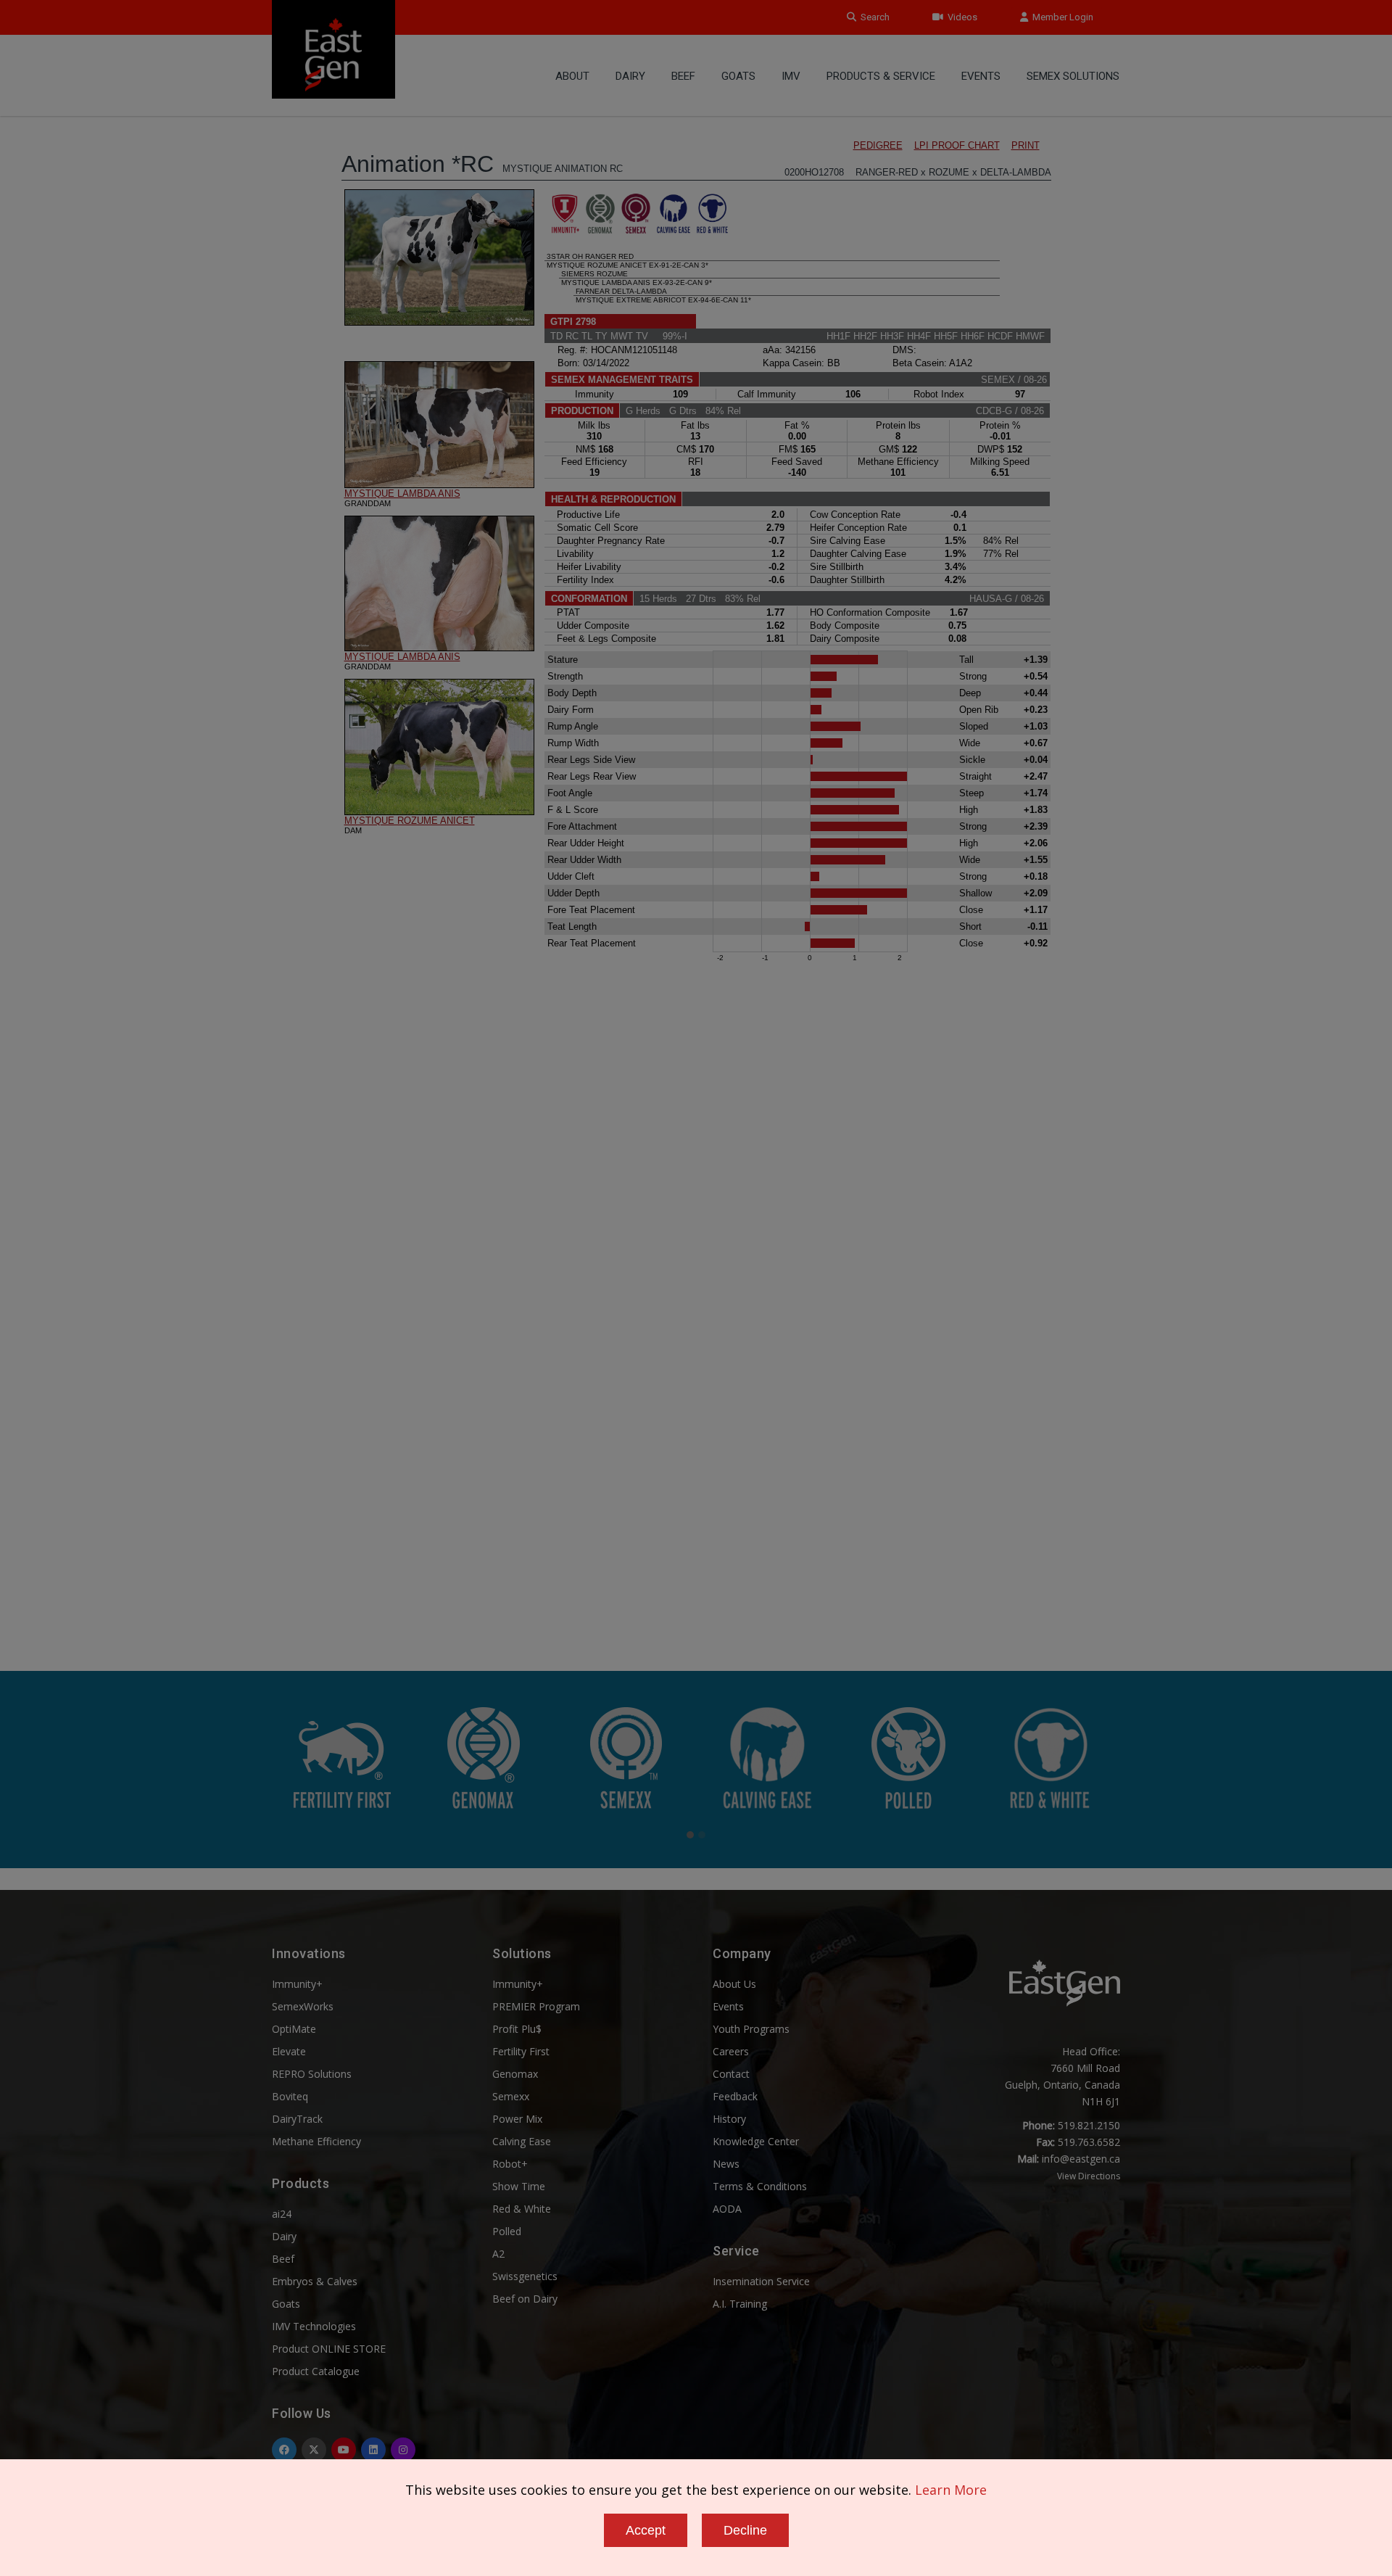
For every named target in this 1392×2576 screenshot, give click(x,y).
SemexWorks (303, 2006)
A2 (498, 2254)
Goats (286, 2304)
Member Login (1061, 17)
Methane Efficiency (316, 2141)
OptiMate (294, 2029)
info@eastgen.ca (1081, 2159)
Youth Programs (751, 2029)
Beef (683, 76)
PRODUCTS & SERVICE (881, 76)
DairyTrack (297, 2119)
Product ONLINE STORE (329, 2349)
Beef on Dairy (525, 2299)
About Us (734, 1984)
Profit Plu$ (517, 2029)
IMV (791, 76)
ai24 (282, 2214)
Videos (960, 17)
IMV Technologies (314, 2326)
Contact (731, 2074)
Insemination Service (761, 2281)
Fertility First (521, 2051)
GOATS (738, 76)
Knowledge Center (756, 2141)
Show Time (519, 2186)
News (726, 2164)
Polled (507, 2231)
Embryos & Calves (315, 2281)
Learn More (951, 2490)
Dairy (630, 76)
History (729, 2119)
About (572, 76)
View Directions (1089, 2176)
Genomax (515, 2074)
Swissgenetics (525, 2276)
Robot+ (510, 2164)
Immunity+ (297, 1984)
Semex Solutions (1073, 76)
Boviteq (290, 2096)
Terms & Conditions (760, 2186)
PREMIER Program (536, 2006)
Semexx (511, 2096)
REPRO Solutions (312, 2074)
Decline (745, 2530)
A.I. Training (740, 2304)
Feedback (735, 2096)
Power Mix (517, 2119)
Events (981, 76)
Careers (731, 2051)
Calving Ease (522, 2141)
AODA (727, 2209)
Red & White (522, 2209)
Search (873, 17)
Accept (646, 2530)
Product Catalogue (316, 2371)
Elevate (289, 2051)
